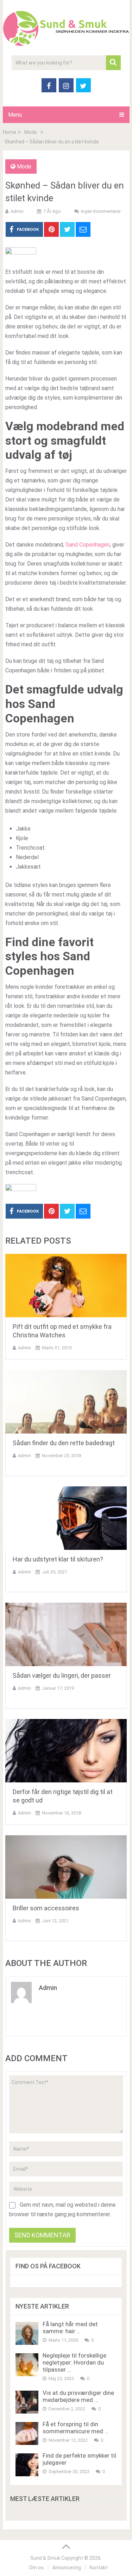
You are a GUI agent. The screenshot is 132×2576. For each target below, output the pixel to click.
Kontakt (99, 2568)
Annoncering (67, 2568)
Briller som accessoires (46, 1908)
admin (17, 211)
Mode (24, 167)
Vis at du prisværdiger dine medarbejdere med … (78, 2396)
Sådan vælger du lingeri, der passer (62, 1675)
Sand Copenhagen (88, 545)
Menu (15, 115)
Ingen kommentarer (101, 211)
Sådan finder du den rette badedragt (64, 1443)
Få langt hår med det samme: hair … (70, 2328)
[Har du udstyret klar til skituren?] (66, 1518)
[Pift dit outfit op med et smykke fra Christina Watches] (66, 1286)
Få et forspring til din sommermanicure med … (76, 2428)
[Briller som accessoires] (66, 1867)
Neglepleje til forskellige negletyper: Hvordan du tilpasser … (74, 2362)
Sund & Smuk (45, 2558)
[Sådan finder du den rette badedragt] (66, 1402)
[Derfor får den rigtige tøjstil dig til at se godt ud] (66, 1751)
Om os (36, 2568)
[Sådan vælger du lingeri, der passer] (66, 1634)
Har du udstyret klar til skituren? (58, 1559)
